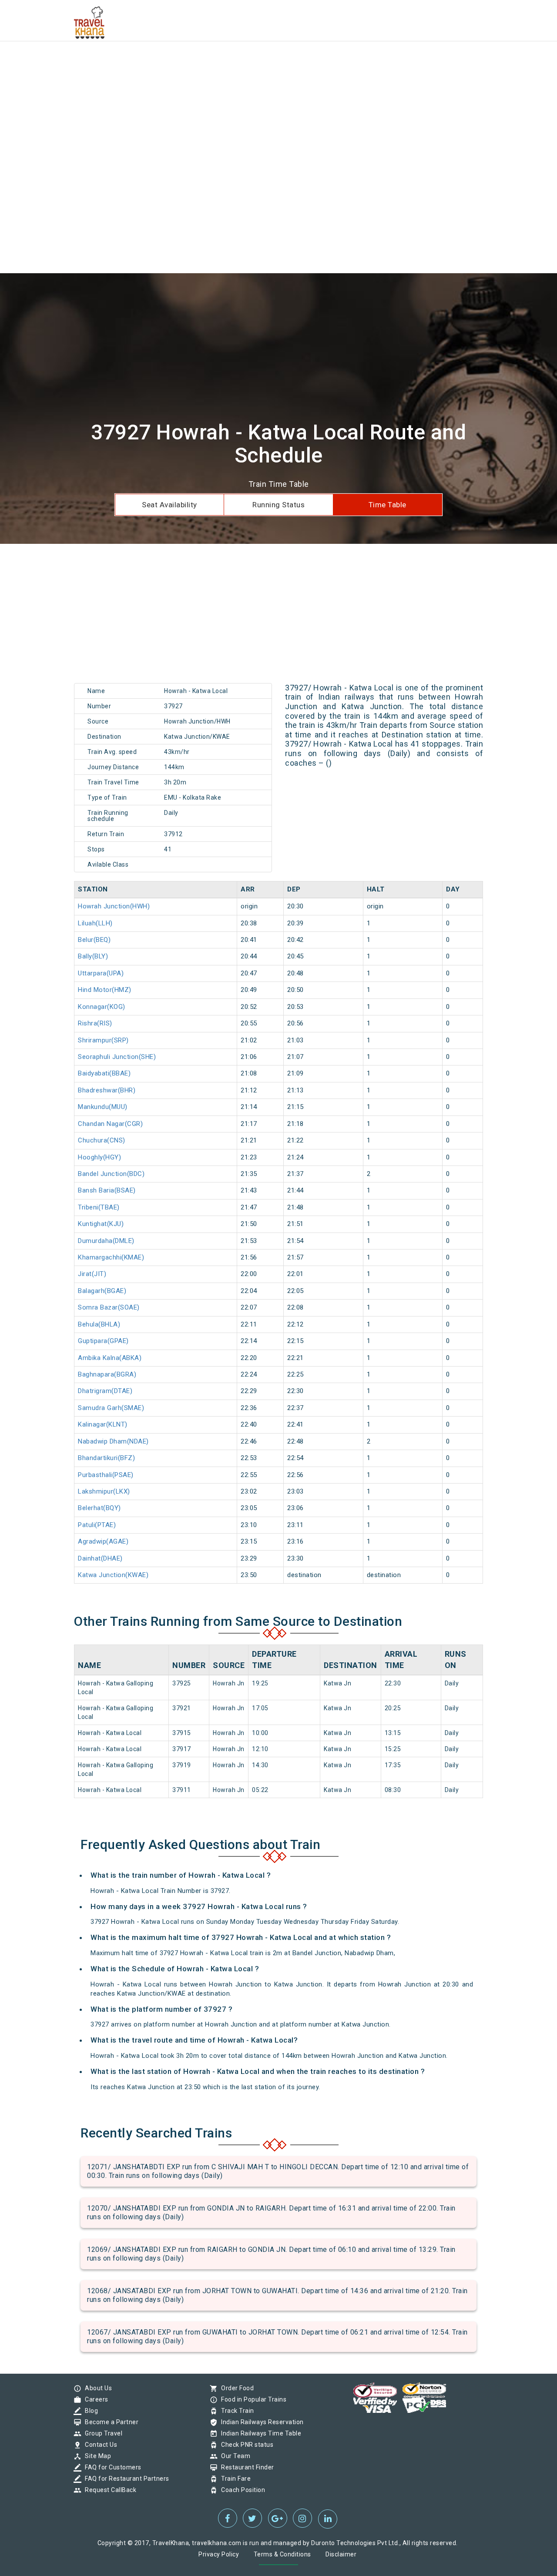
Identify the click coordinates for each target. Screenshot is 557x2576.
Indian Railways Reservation (260, 2422)
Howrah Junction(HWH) (114, 906)
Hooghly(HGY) (99, 1157)
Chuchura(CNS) (102, 1140)
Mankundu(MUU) (103, 1107)
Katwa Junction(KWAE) (113, 1575)
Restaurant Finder (245, 2467)
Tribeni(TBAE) (99, 1207)
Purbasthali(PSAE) (106, 1475)
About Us (96, 2388)
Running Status (278, 505)
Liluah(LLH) (95, 923)
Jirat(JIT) (92, 1274)
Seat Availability (169, 505)
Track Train (235, 2411)
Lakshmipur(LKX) (104, 1491)
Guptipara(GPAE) (103, 1341)
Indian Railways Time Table (259, 2433)
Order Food (235, 2388)
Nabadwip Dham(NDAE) (113, 1441)
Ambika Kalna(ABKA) (110, 1358)
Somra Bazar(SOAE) (109, 1307)
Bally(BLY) (93, 956)
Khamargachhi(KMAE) (111, 1257)
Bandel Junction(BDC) (111, 1174)
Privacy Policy (219, 2554)
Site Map (96, 2456)
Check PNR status (245, 2445)
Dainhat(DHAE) (100, 1558)
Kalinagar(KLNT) (103, 1424)
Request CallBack (108, 2490)
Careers (94, 2399)
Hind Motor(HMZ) (105, 990)
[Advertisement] (261, 61)
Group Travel (101, 2433)
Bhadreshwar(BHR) (107, 1090)
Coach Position (241, 2490)
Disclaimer (341, 2554)
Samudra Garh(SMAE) (111, 1408)
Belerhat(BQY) (99, 1508)
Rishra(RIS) (95, 1023)
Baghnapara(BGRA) (107, 1374)
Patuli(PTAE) (97, 1525)
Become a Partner (109, 2422)
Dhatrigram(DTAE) (105, 1391)
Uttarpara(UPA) (101, 973)
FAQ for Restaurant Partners (125, 2479)
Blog (89, 2411)
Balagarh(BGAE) (102, 1291)
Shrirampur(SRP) (103, 1040)
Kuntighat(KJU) (101, 1224)
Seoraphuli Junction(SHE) (117, 1057)
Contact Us (99, 2445)
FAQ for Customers (111, 2467)
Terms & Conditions (282, 2554)
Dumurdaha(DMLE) (106, 1241)
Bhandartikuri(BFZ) (106, 1458)
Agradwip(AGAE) (103, 1541)
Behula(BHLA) (99, 1324)
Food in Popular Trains (252, 2399)
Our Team (233, 2456)
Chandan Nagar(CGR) (110, 1124)
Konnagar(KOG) (102, 1007)
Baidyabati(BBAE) (104, 1073)
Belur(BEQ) (94, 940)
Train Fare (234, 2479)
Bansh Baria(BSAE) (107, 1190)
